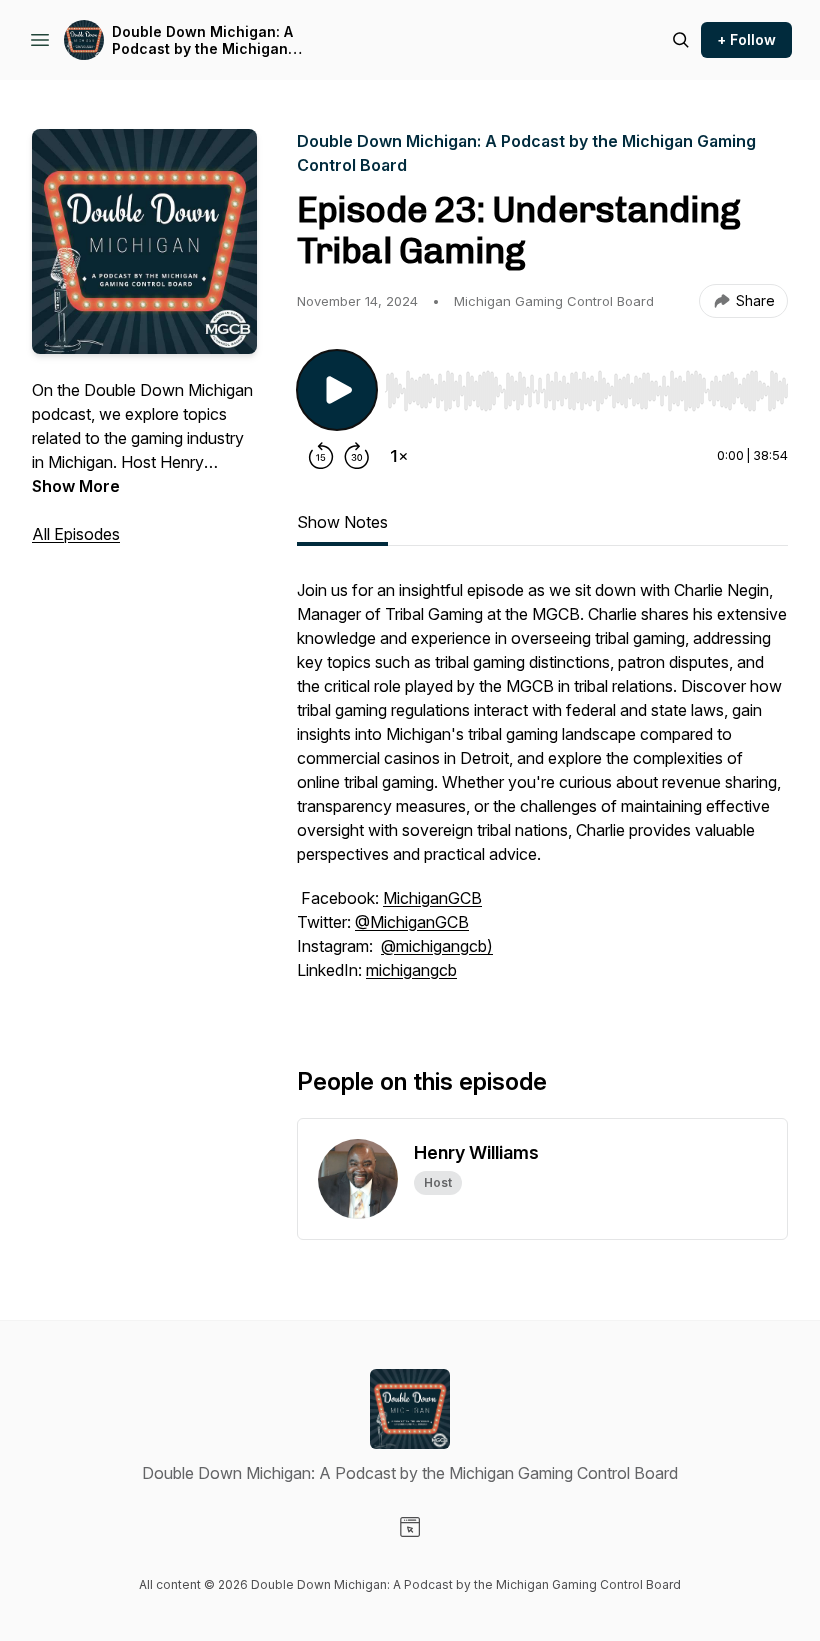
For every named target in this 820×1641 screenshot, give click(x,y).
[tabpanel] (542, 790)
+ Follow (746, 39)
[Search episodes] (681, 40)
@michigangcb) (437, 946)
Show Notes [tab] (342, 522)
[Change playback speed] (399, 456)
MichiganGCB (432, 898)
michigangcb (411, 970)
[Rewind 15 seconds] (321, 456)
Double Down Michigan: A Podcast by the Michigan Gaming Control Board (202, 40)
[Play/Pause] (337, 390)
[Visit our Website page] (410, 1527)
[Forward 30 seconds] (357, 456)
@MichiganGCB (412, 922)
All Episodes (76, 534)
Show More (76, 486)
